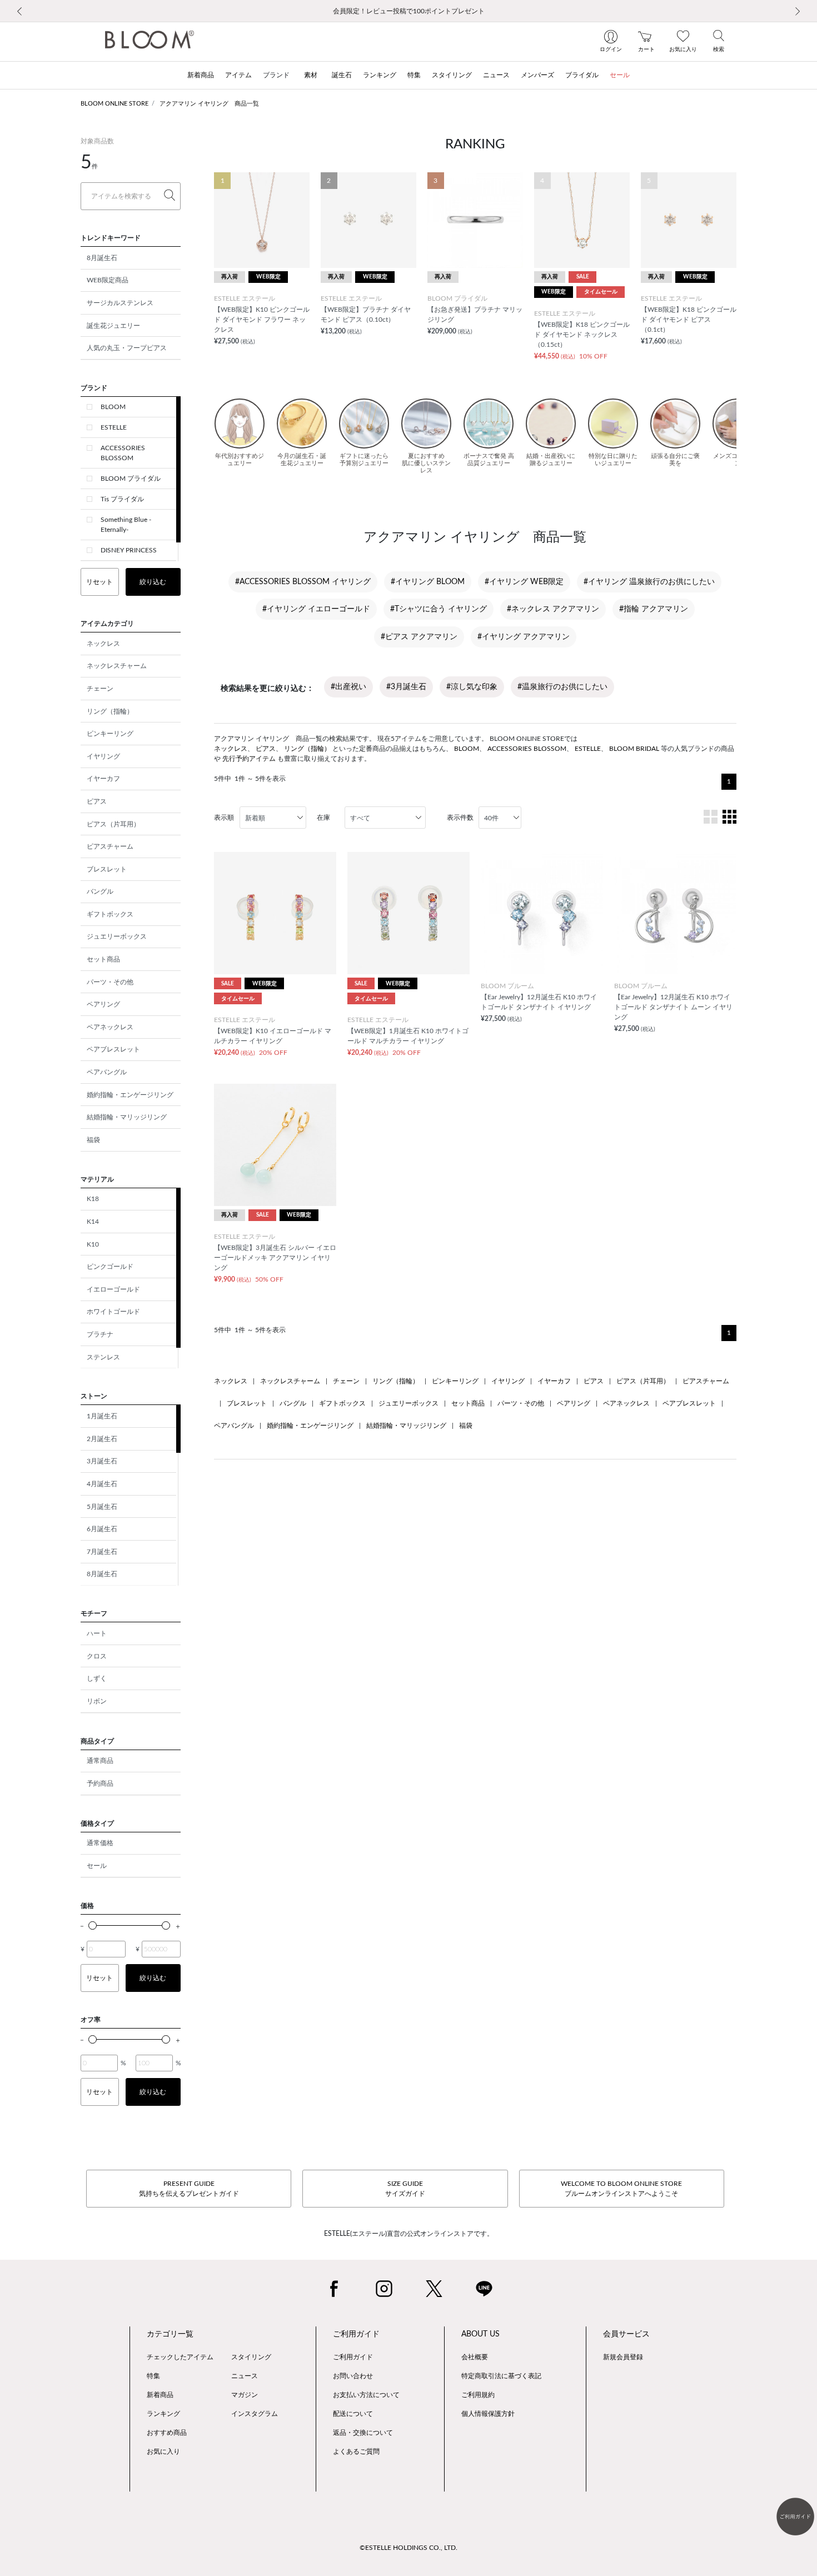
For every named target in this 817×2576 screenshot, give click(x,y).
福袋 (93, 1140)
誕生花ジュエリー (113, 326)
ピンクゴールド (110, 1267)
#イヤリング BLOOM (428, 582)
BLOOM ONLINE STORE (114, 104)
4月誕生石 (102, 1484)
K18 (93, 1199)
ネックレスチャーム (117, 666)
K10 (93, 1244)
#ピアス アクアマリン (419, 637)
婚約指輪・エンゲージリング (130, 1095)
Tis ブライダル (122, 499)
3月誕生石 (102, 1461)
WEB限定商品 (108, 280)
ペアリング (103, 1004)
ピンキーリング (110, 734)
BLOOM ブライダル (131, 479)
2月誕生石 (102, 1439)
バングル (100, 891)
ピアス (97, 801)
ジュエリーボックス (117, 936)
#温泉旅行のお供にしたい (562, 687)
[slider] (93, 1925)
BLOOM (113, 407)
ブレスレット (107, 869)
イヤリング (103, 756)
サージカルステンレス (120, 303)
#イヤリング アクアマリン (524, 637)
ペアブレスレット (113, 1049)
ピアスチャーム (110, 846)
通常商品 (100, 1761)
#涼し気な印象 (472, 687)
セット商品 (103, 959)
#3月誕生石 (406, 687)
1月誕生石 (102, 1416)
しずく (97, 1678)
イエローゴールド (113, 1289)
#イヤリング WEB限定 (524, 582)
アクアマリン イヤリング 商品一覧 (209, 104)
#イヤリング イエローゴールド (316, 609)
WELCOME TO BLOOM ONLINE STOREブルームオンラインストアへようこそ (621, 2189)
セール (97, 1866)
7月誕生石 (102, 1552)
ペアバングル (107, 1072)
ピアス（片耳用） (113, 824)
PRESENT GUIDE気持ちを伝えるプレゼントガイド (189, 2189)
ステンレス (103, 1357)
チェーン (100, 689)
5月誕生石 (102, 1507)
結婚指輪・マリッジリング (127, 1117)
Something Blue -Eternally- (126, 525)
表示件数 (460, 818)
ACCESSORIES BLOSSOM (123, 453)
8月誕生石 (102, 258)
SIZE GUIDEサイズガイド (405, 2189)
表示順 (224, 818)
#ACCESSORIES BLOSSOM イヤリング (303, 582)
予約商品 (100, 1783)
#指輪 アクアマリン (654, 609)
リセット (99, 582)
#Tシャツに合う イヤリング (439, 609)
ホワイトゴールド (113, 1312)
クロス (97, 1656)
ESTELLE (114, 427)
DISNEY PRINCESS (129, 550)
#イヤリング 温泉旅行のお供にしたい (649, 582)
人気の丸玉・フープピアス (127, 348)
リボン (97, 1701)
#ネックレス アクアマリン (553, 609)
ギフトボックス (110, 914)
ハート (97, 1633)
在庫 (323, 818)
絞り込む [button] (153, 582)
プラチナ (100, 1334)
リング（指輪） (110, 711)
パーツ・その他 (110, 982)
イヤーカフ (103, 779)
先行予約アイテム (249, 759)
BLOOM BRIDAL (634, 749)
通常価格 (100, 1843)
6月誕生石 (102, 1529)
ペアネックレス (110, 1027)
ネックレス (103, 644)
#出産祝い (348, 687)
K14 (93, 1222)
